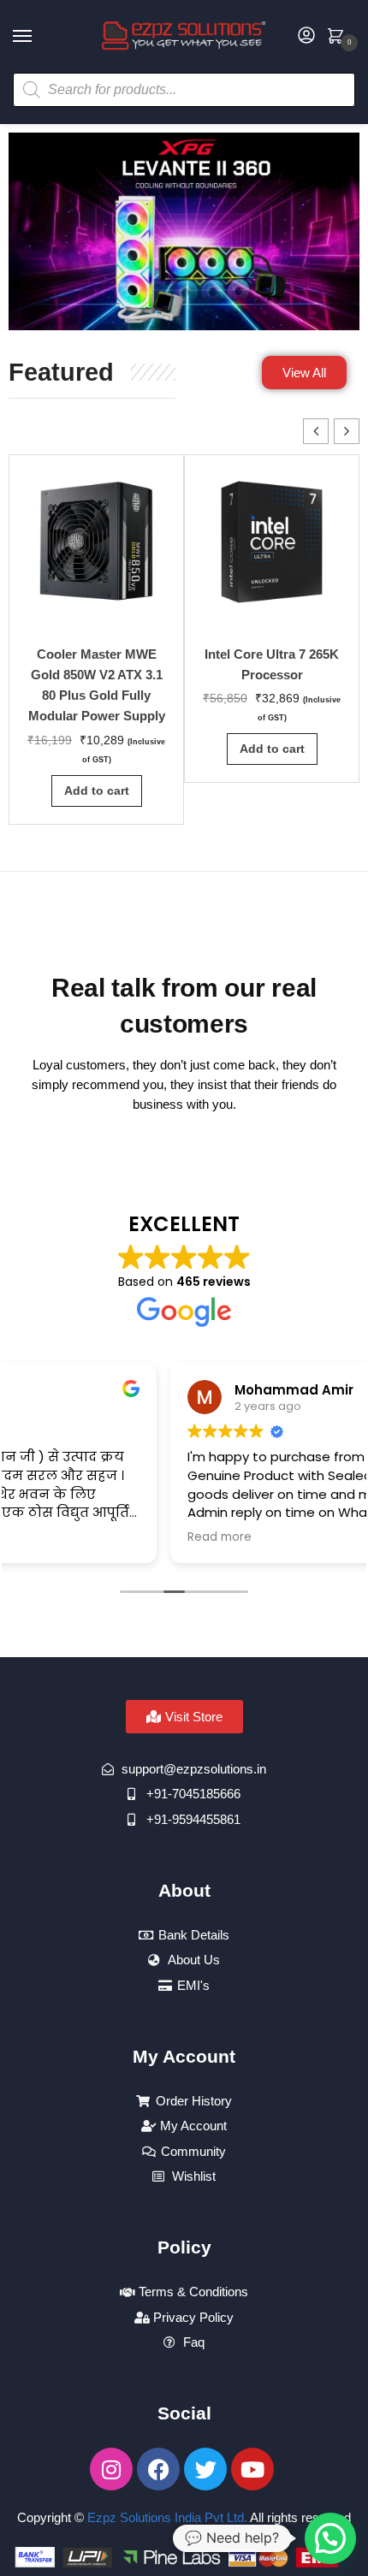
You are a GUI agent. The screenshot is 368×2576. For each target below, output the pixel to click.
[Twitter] (205, 2469)
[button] (347, 431)
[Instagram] (111, 2469)
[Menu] (39, 37)
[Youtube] (252, 2469)
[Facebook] (158, 2469)
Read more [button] (58, 1537)
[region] (184, 231)
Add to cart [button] (97, 791)
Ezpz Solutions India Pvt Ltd (166, 2517)
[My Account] (306, 36)
